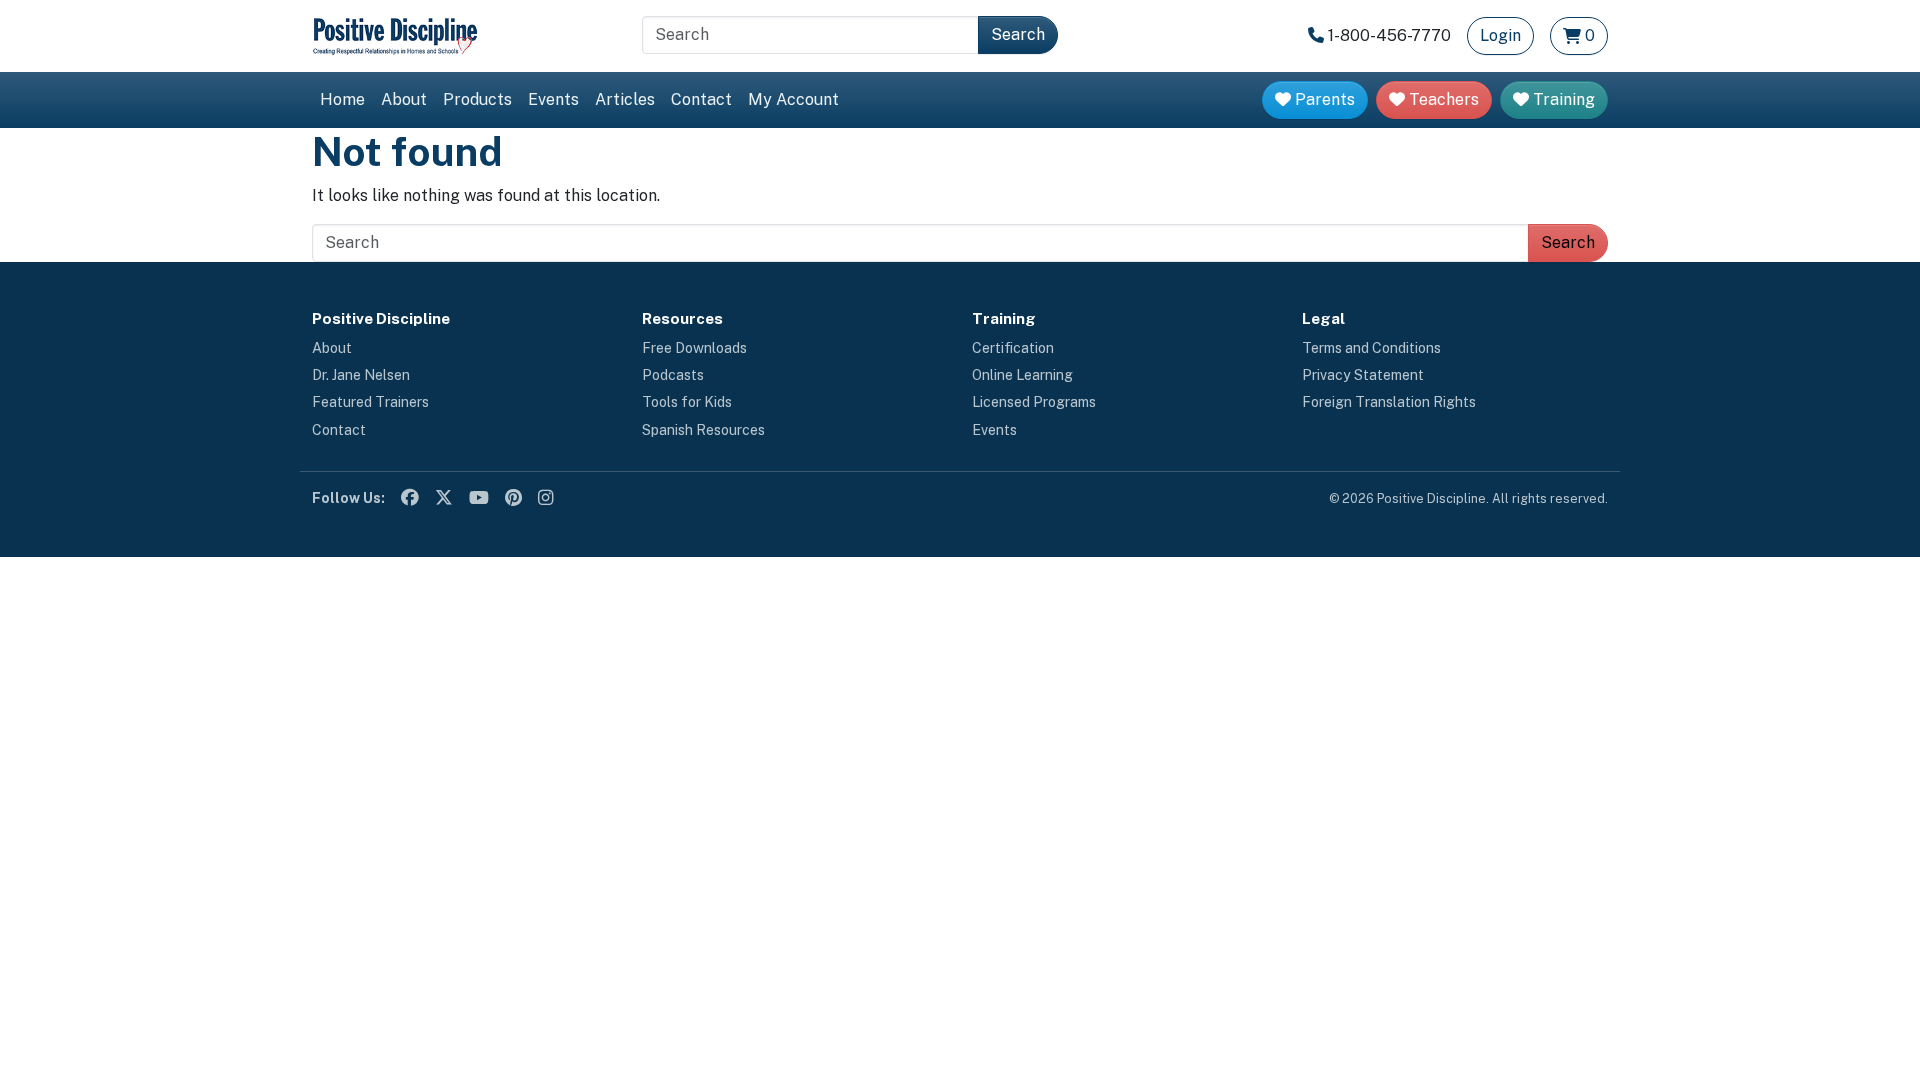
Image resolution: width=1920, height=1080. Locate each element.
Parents (1323, 99)
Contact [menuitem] (701, 99)
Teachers (1442, 99)
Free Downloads (694, 348)
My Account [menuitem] (793, 99)
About (332, 348)
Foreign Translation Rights (1389, 402)
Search (1018, 34)
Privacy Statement (1363, 375)
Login (1500, 35)
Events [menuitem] (553, 99)
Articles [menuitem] (625, 99)
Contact (339, 430)
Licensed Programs (1034, 402)
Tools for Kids (687, 402)
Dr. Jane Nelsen (361, 375)
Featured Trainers (370, 402)
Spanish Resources (703, 430)
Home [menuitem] (342, 99)
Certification (1013, 348)
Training (1562, 99)
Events (994, 430)
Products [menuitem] (477, 99)
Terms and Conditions (1371, 348)
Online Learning (1022, 375)
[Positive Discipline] (395, 34)
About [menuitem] (404, 99)
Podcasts (673, 375)
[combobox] (810, 35)
